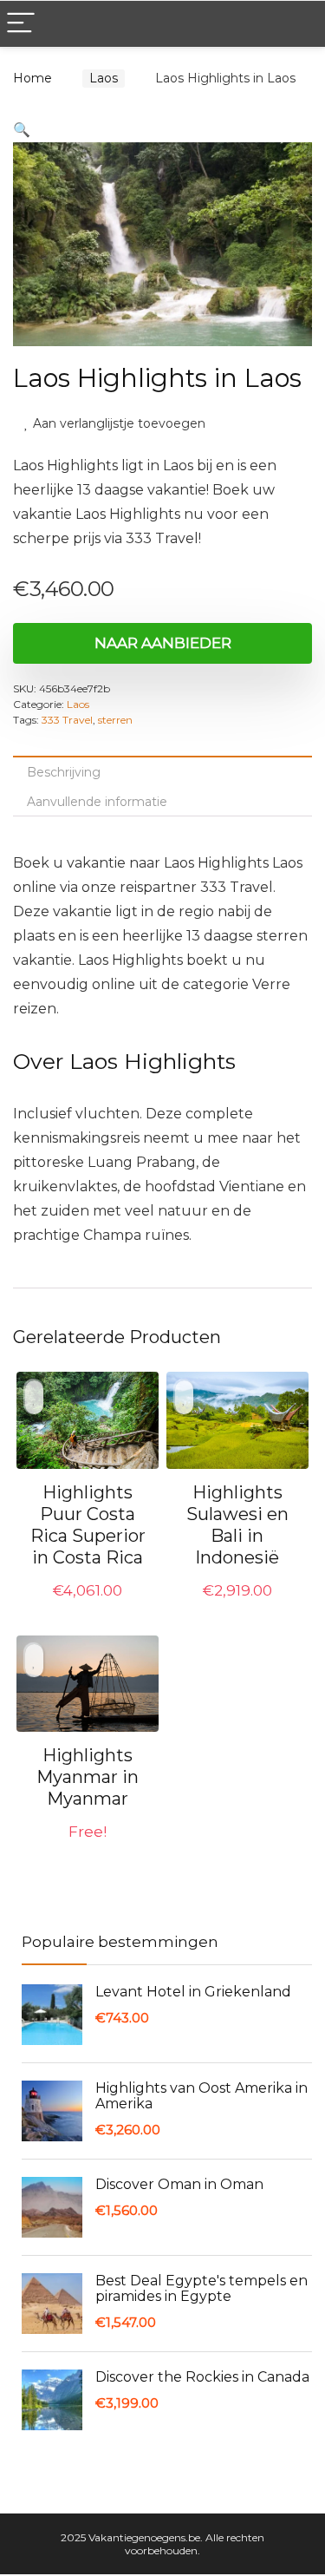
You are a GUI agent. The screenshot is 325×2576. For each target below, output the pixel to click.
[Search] (298, 24)
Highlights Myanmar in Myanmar (88, 1777)
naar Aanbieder (163, 643)
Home (32, 78)
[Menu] (21, 24)
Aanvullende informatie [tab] (97, 802)
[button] (22, 130)
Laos (104, 78)
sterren (115, 720)
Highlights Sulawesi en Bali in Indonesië (237, 1525)
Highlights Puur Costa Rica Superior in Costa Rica (88, 1525)
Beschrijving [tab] (64, 772)
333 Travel (67, 720)
